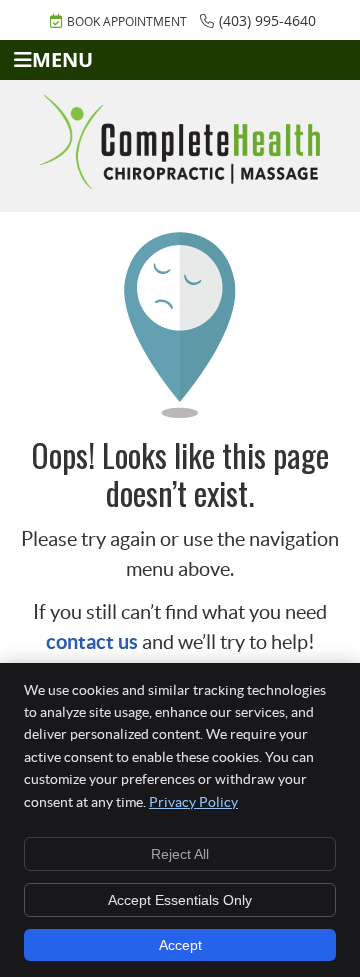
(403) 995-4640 (267, 20)
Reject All (180, 854)
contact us (92, 641)
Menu (62, 59)
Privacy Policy (193, 802)
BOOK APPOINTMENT (127, 21)
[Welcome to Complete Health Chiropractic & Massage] (180, 182)
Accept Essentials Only (180, 900)
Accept (180, 945)
